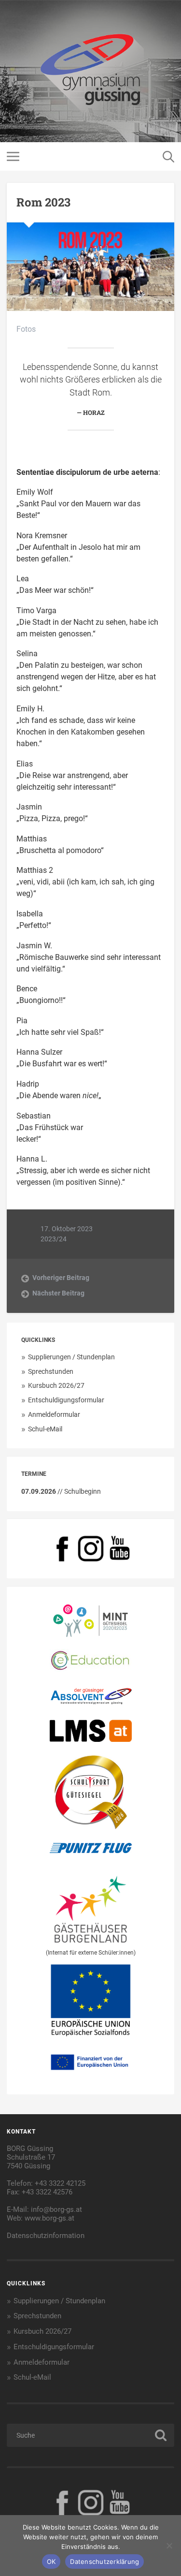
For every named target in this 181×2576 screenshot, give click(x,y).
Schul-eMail (45, 1429)
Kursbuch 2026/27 (56, 1385)
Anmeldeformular (54, 1414)
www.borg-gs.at (49, 2218)
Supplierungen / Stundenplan (71, 1357)
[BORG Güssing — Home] (91, 71)
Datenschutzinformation (46, 2236)
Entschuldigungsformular (66, 1400)
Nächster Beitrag (58, 1293)
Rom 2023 (43, 202)
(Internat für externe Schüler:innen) (91, 1953)
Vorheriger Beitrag (61, 1278)
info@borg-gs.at (56, 2209)
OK (51, 2561)
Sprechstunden (51, 1371)
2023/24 (54, 1239)
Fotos (26, 329)
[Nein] (169, 2546)
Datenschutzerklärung (104, 2561)
